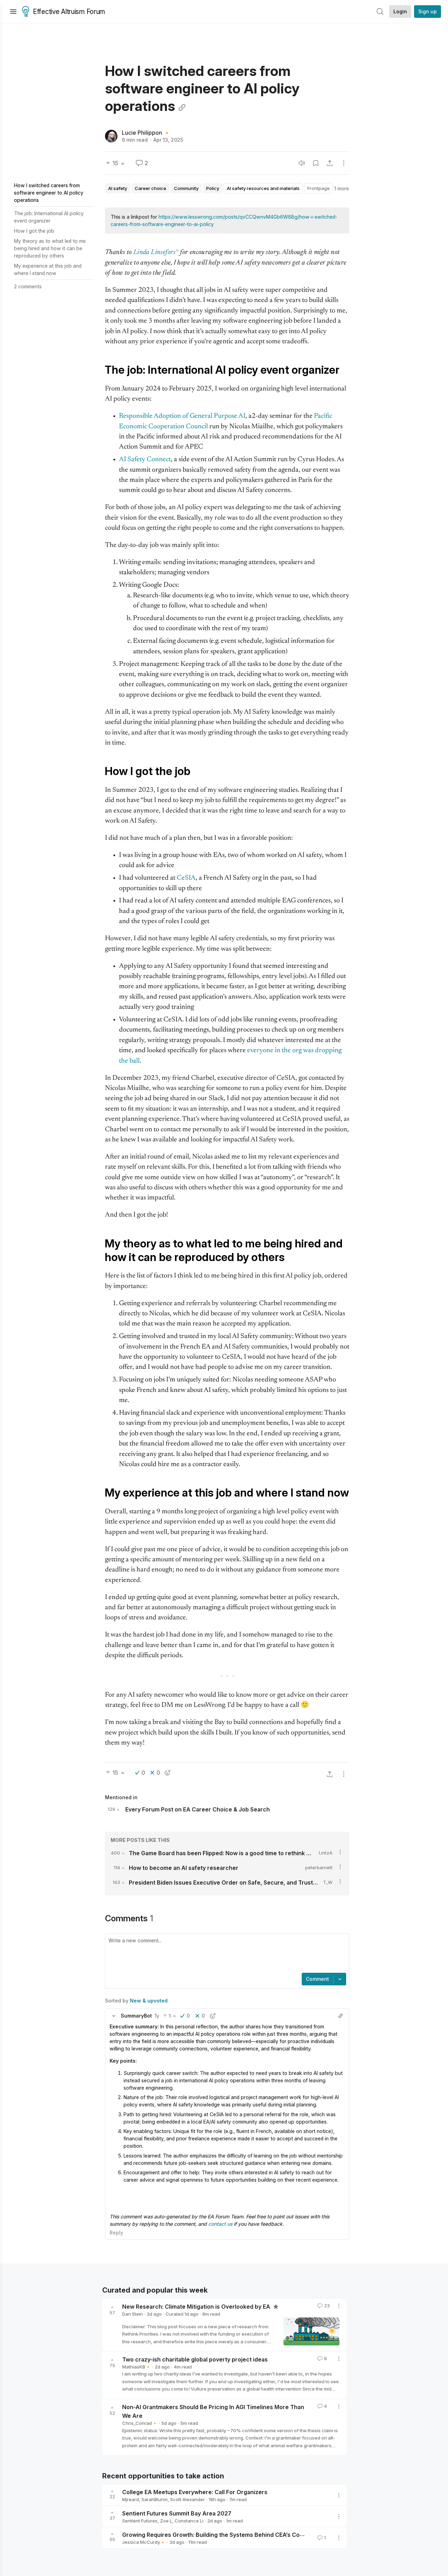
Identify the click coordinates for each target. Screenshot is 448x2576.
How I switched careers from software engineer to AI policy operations (49, 193)
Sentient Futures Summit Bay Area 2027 (177, 2513)
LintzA (326, 1853)
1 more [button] (342, 188)
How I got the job (34, 231)
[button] (114, 2016)
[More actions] (344, 163)
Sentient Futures (140, 2521)
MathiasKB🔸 (136, 2367)
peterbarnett (319, 1867)
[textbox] (226, 1954)
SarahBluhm (155, 2499)
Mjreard (131, 2499)
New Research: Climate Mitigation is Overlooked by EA (197, 2307)
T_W (328, 1882)
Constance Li (189, 2521)
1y (157, 2016)
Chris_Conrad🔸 (140, 2423)
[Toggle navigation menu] (13, 12)
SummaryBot (136, 2016)
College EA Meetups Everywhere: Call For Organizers (195, 2492)
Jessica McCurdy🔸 (144, 2542)
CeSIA (186, 878)
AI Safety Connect (145, 460)
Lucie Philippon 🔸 (146, 133)
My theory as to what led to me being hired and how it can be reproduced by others (50, 248)
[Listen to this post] (302, 163)
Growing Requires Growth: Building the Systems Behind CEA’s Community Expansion (237, 2535)
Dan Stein (132, 2314)
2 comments (28, 286)
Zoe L (166, 2521)
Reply (116, 2233)
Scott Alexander (187, 2499)
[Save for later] (316, 163)
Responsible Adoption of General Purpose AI (182, 416)
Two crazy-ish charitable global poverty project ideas (195, 2359)
